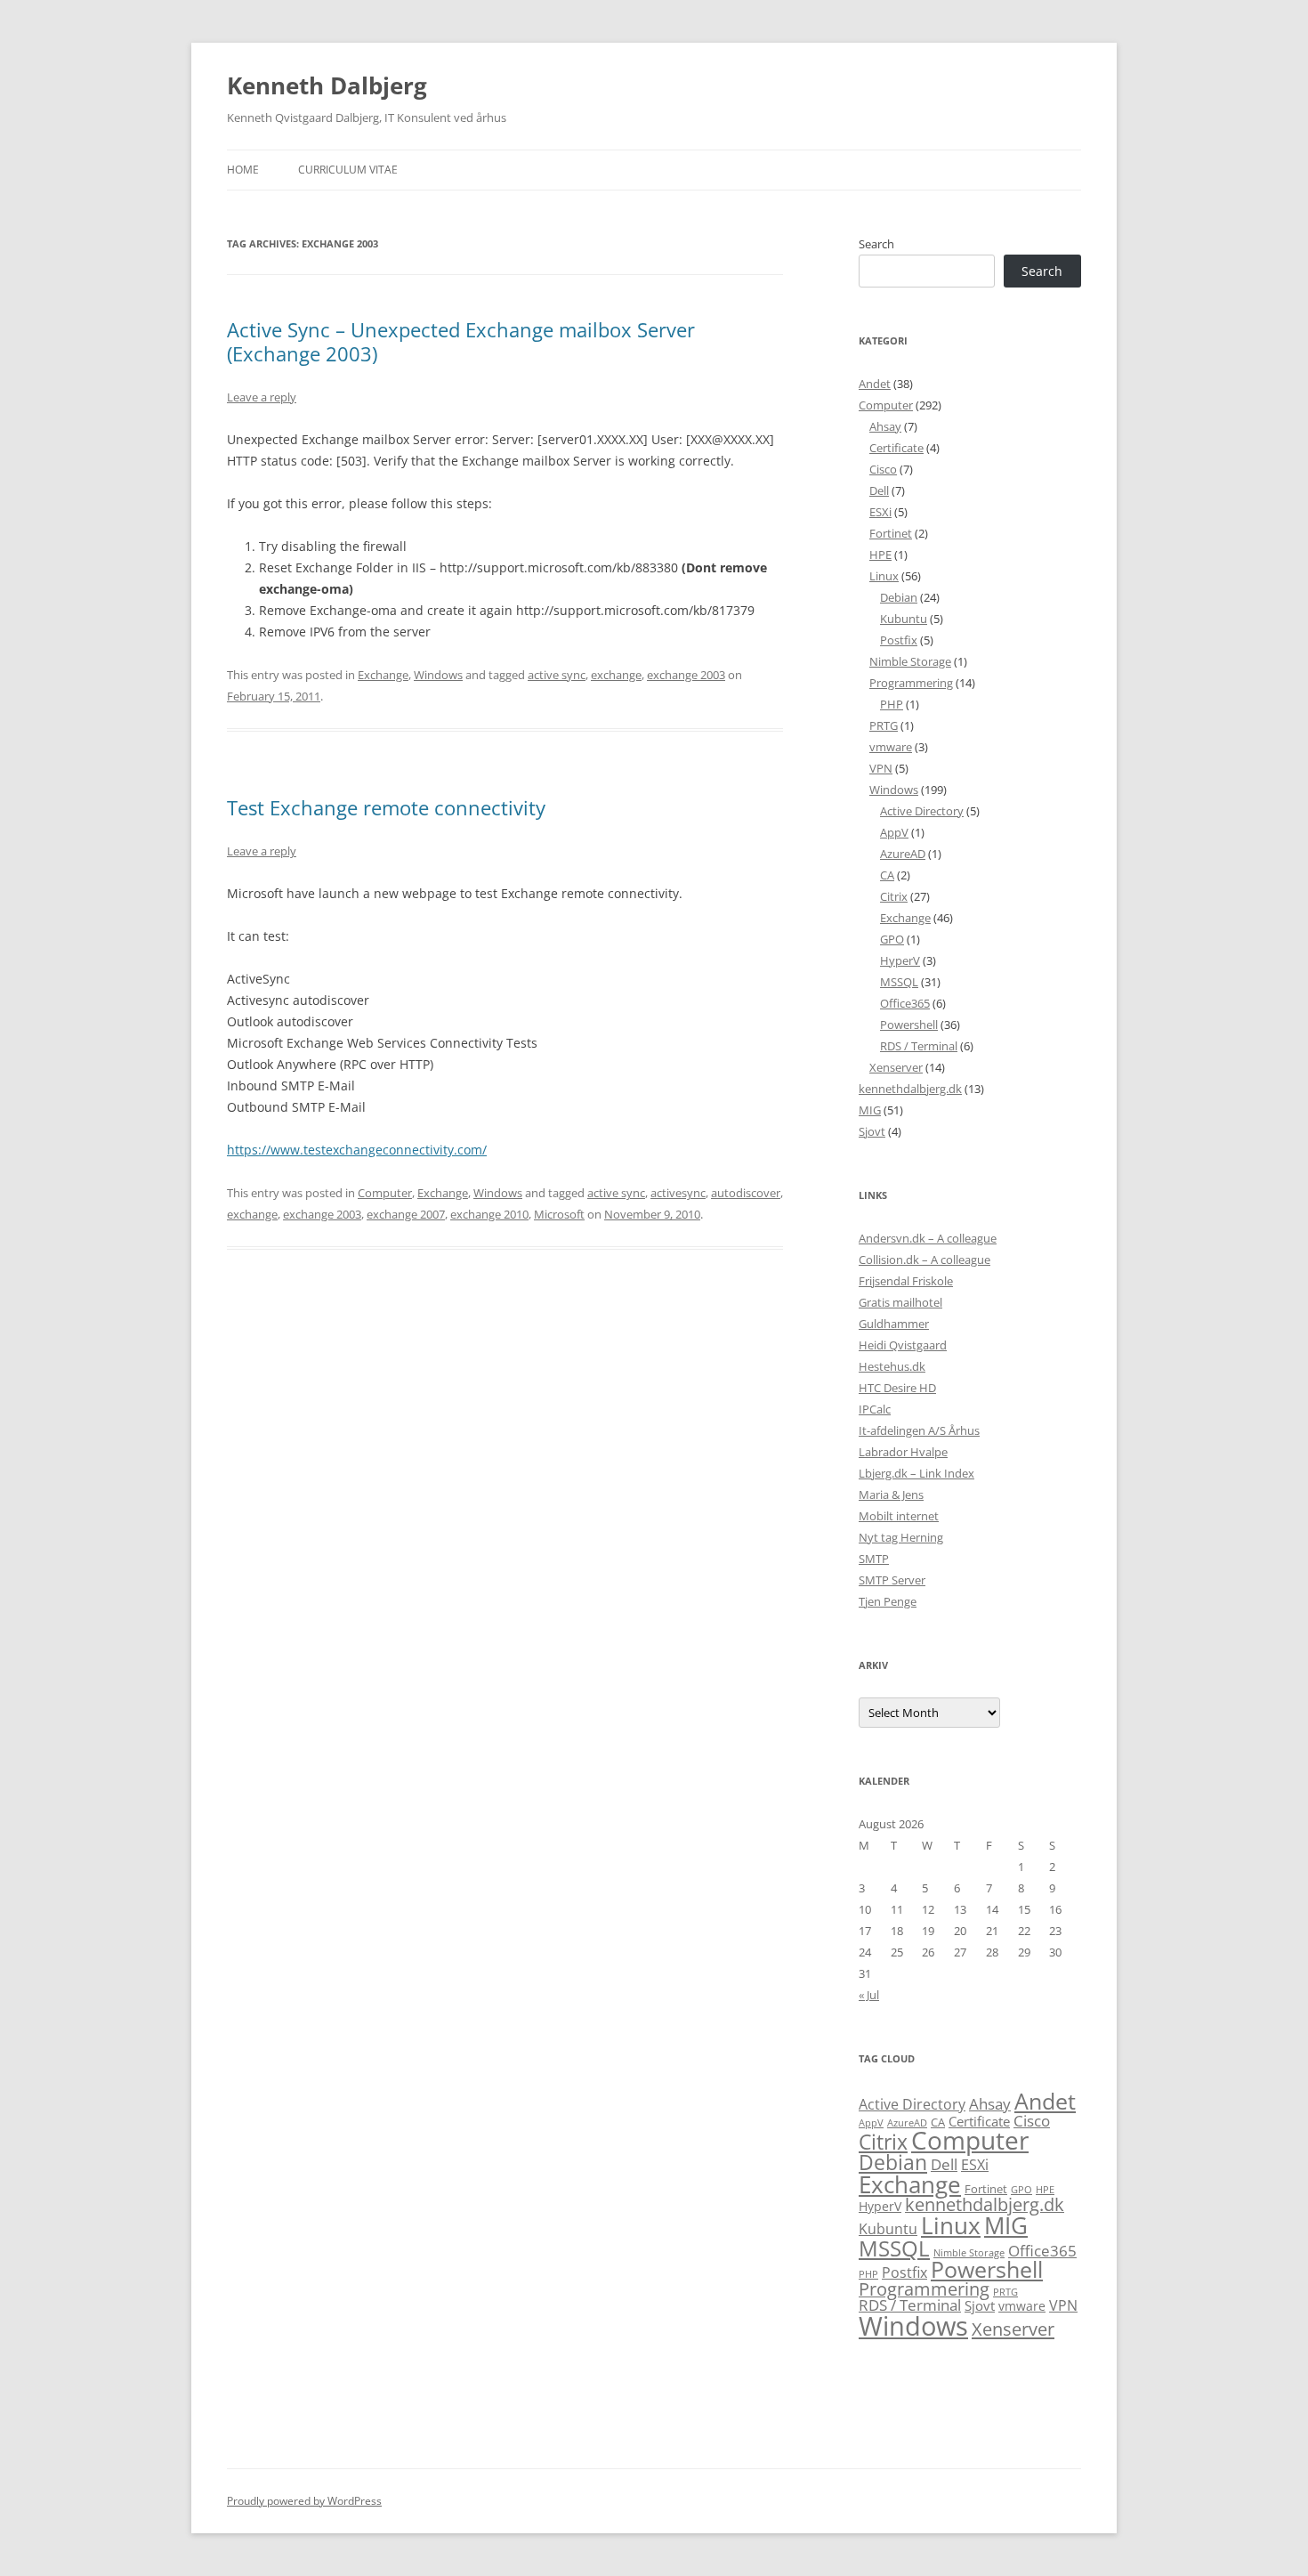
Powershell (909, 1025)
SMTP (874, 1559)
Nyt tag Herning (901, 1537)
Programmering (911, 683)
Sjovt (872, 1131)
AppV (894, 832)
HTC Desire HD (897, 1388)
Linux (884, 576)
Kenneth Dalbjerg (327, 85)
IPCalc (875, 1409)
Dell (879, 490)
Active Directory (922, 811)
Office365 (905, 1003)
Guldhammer (894, 1324)
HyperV (900, 960)
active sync (557, 675)
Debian (899, 597)
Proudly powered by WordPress (304, 2501)
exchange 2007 (406, 1214)
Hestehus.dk (892, 1366)
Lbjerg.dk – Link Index (916, 1473)
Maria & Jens (891, 1495)
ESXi (880, 512)
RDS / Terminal (919, 1046)
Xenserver (896, 1067)
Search (876, 244)
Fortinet (891, 533)
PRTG (884, 725)
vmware (891, 747)
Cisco (883, 469)
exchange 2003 (686, 675)
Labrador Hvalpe (903, 1452)
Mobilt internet (899, 1516)
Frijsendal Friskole (906, 1281)
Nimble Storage (910, 661)
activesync (678, 1193)
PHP (892, 704)
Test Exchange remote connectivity (386, 807)
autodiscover (746, 1193)
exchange (616, 675)
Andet (875, 384)
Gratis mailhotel (900, 1302)
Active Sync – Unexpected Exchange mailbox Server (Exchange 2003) (461, 341)
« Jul (869, 1995)
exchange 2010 (489, 1214)
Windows (438, 675)
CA (887, 875)
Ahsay (885, 426)
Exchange (383, 675)
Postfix (899, 640)
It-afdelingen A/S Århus (919, 1430)
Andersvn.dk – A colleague (928, 1238)
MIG (870, 1110)
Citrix (894, 896)
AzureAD (903, 854)
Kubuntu (904, 619)
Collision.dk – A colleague (924, 1260)
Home (243, 170)
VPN (881, 768)
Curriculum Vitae (348, 170)
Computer (385, 1193)
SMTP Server (892, 1580)
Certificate (896, 448)
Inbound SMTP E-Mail (291, 1085)
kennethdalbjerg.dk (910, 1089)
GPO (892, 939)
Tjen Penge (888, 1601)
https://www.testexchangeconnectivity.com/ (357, 1150)
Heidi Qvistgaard (903, 1345)
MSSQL (899, 982)
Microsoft (559, 1214)
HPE (880, 555)
